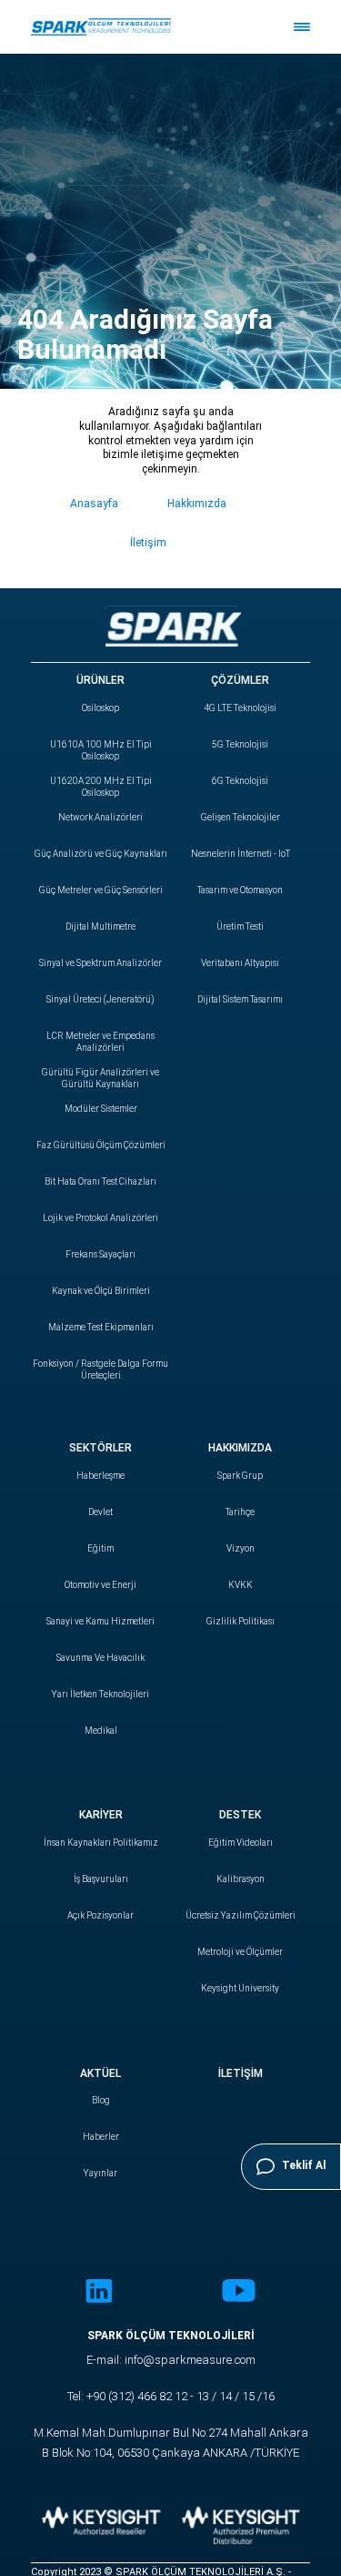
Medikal (101, 1731)
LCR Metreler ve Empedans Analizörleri (100, 1042)
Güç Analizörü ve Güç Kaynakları (101, 854)
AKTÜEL (100, 2073)
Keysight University (240, 1988)
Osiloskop (100, 708)
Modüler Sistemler (101, 1109)
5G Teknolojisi (240, 744)
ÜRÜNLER (100, 680)
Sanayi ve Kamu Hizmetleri (100, 1621)
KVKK (241, 1585)
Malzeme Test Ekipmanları (101, 1327)
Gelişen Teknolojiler (241, 817)
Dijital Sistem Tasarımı (240, 999)
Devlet (100, 1512)
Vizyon (241, 1548)
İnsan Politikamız (101, 1843)
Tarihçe (240, 1512)
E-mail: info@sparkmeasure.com (171, 2360)
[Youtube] (239, 2293)
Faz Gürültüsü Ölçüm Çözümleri (101, 1145)
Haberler (101, 2137)
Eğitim (100, 1548)
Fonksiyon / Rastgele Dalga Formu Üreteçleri (100, 1369)
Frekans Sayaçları (100, 1254)
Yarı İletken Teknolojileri (100, 1694)
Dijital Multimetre (100, 927)
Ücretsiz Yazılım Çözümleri (241, 1915)
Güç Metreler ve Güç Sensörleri (101, 890)
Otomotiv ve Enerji (100, 1585)
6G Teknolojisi (240, 781)
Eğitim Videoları (241, 1843)
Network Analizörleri (100, 817)
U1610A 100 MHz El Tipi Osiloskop (101, 750)
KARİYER (101, 1815)
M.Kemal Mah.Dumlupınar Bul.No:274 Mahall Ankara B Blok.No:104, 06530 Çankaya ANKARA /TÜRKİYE (171, 2443)
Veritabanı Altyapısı (240, 963)
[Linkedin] (99, 2293)
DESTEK (240, 1815)
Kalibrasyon (241, 1879)
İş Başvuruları (101, 1879)
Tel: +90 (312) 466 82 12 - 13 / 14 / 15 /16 (171, 2396)
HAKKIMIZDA (240, 1448)
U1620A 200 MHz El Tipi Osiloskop (101, 787)
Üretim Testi (240, 927)
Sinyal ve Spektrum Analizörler (100, 963)
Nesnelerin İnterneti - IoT (241, 854)
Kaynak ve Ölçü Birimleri (101, 1291)
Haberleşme (100, 1476)
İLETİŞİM (241, 2073)
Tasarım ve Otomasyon (240, 890)
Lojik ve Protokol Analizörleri (100, 1218)
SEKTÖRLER (100, 1448)
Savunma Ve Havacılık (100, 1658)
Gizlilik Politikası (241, 1621)
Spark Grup (240, 1476)
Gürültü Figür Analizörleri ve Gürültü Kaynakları (100, 1078)
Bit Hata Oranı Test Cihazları (100, 1181)
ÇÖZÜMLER (240, 680)
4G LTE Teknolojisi (240, 708)
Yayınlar (100, 2173)
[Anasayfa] (101, 27)
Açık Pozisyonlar (100, 1915)
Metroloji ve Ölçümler (240, 1952)
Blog (101, 2100)
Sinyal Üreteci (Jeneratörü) (100, 999)
